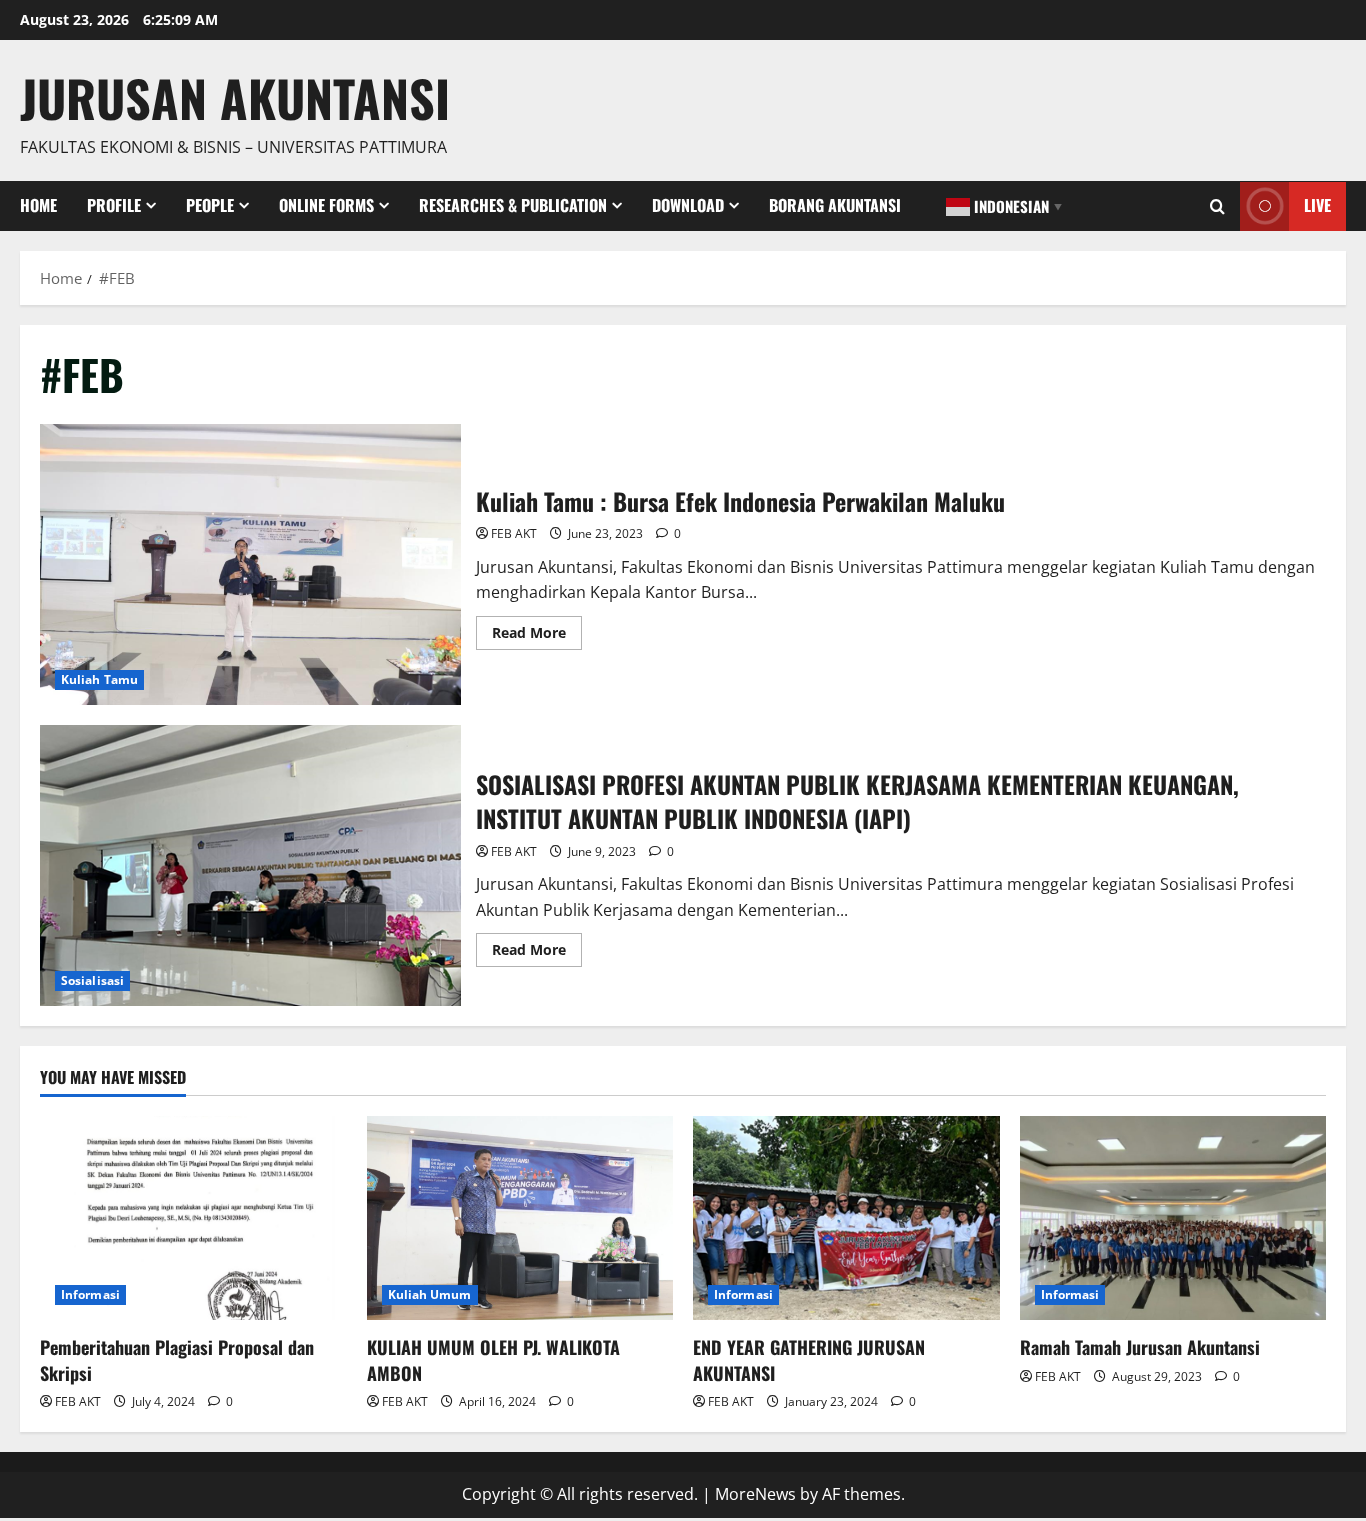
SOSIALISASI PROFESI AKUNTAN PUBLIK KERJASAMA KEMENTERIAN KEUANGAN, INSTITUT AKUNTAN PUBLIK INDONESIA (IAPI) (250, 865)
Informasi (90, 1294)
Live (1317, 205)
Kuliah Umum (430, 1294)
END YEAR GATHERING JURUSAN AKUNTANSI (809, 1359)
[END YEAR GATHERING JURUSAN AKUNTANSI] (846, 1218)
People (210, 205)
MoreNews (755, 1494)
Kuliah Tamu (99, 679)
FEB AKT (514, 533)
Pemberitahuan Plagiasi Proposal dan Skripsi (177, 1359)
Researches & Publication (513, 205)
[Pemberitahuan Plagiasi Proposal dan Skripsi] (193, 1218)
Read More (537, 636)
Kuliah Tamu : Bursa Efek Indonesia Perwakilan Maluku (250, 564)
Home (38, 205)
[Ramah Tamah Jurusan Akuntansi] (1173, 1218)
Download (688, 205)
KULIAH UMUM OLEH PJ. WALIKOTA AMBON (493, 1359)
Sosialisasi (92, 980)
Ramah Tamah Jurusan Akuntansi (1140, 1347)
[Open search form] (1217, 206)
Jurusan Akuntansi (235, 97)
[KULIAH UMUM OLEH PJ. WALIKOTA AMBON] (520, 1218)
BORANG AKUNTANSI (835, 205)
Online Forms (326, 205)
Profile (114, 205)
